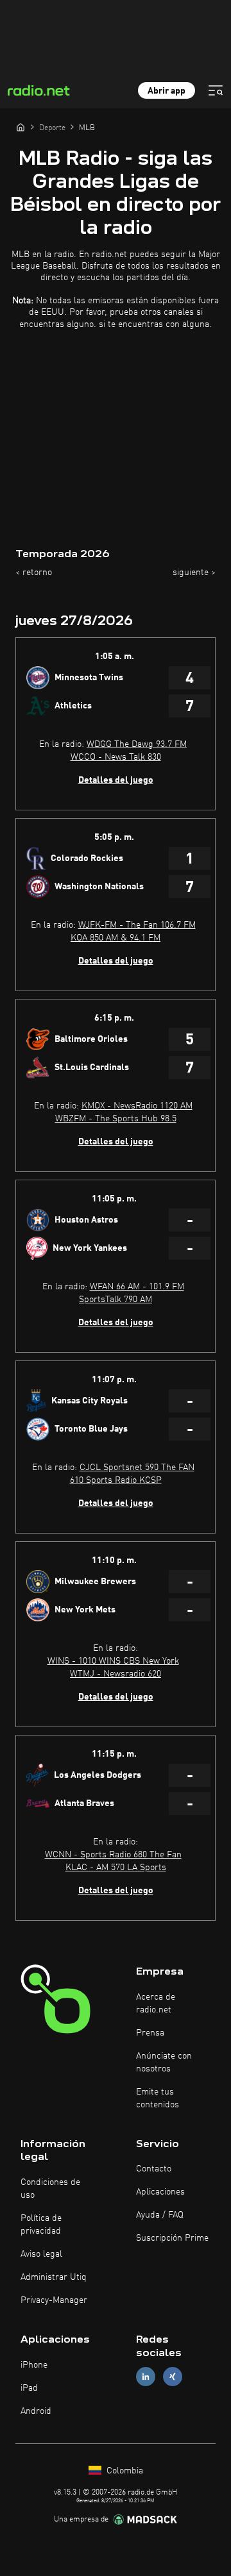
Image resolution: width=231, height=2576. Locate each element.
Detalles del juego (116, 780)
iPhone (34, 2365)
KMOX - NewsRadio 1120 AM (137, 1106)
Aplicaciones (160, 2192)
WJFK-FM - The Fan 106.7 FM (137, 925)
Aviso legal (41, 2254)
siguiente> (194, 573)
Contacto (154, 2169)
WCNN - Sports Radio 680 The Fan (113, 1855)
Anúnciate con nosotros (164, 2062)
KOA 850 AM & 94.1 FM (116, 938)
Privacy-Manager (54, 2300)
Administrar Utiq (54, 2277)
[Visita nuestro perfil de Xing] (173, 2376)
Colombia (124, 2471)
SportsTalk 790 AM (116, 1300)
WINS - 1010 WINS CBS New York (113, 1661)
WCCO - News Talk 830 (116, 757)
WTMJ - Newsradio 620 (116, 1674)
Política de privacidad (41, 2225)
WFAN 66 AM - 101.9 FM (137, 1287)
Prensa (150, 2033)
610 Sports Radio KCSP (116, 1480)
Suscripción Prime (172, 2238)
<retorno (34, 573)
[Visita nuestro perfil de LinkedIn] (146, 2376)
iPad (29, 2388)
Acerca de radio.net (156, 2003)
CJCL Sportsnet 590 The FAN (137, 1468)
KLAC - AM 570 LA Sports (116, 1868)
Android (36, 2411)
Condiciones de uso (50, 2189)
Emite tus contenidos (158, 2098)
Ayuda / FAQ (160, 2215)
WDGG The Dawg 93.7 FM (137, 744)
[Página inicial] (21, 127)
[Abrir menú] (216, 90)
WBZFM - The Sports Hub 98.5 (116, 1119)
